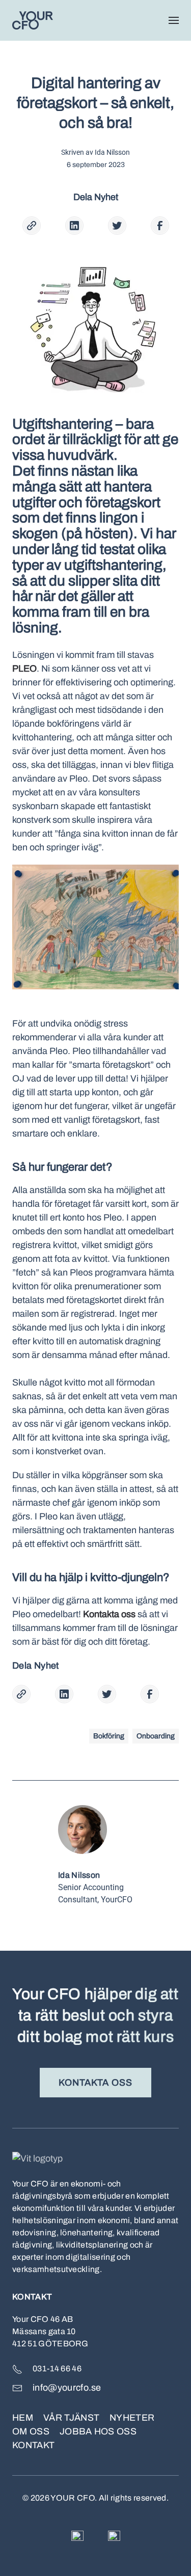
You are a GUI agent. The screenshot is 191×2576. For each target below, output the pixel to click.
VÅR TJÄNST (71, 2418)
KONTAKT (33, 2445)
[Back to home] (33, 20)
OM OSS (31, 2431)
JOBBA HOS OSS (98, 2431)
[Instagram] (114, 2536)
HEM (23, 2418)
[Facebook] (77, 2536)
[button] (174, 20)
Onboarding (156, 1736)
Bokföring (109, 1736)
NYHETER (132, 2418)
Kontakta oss (96, 2083)
